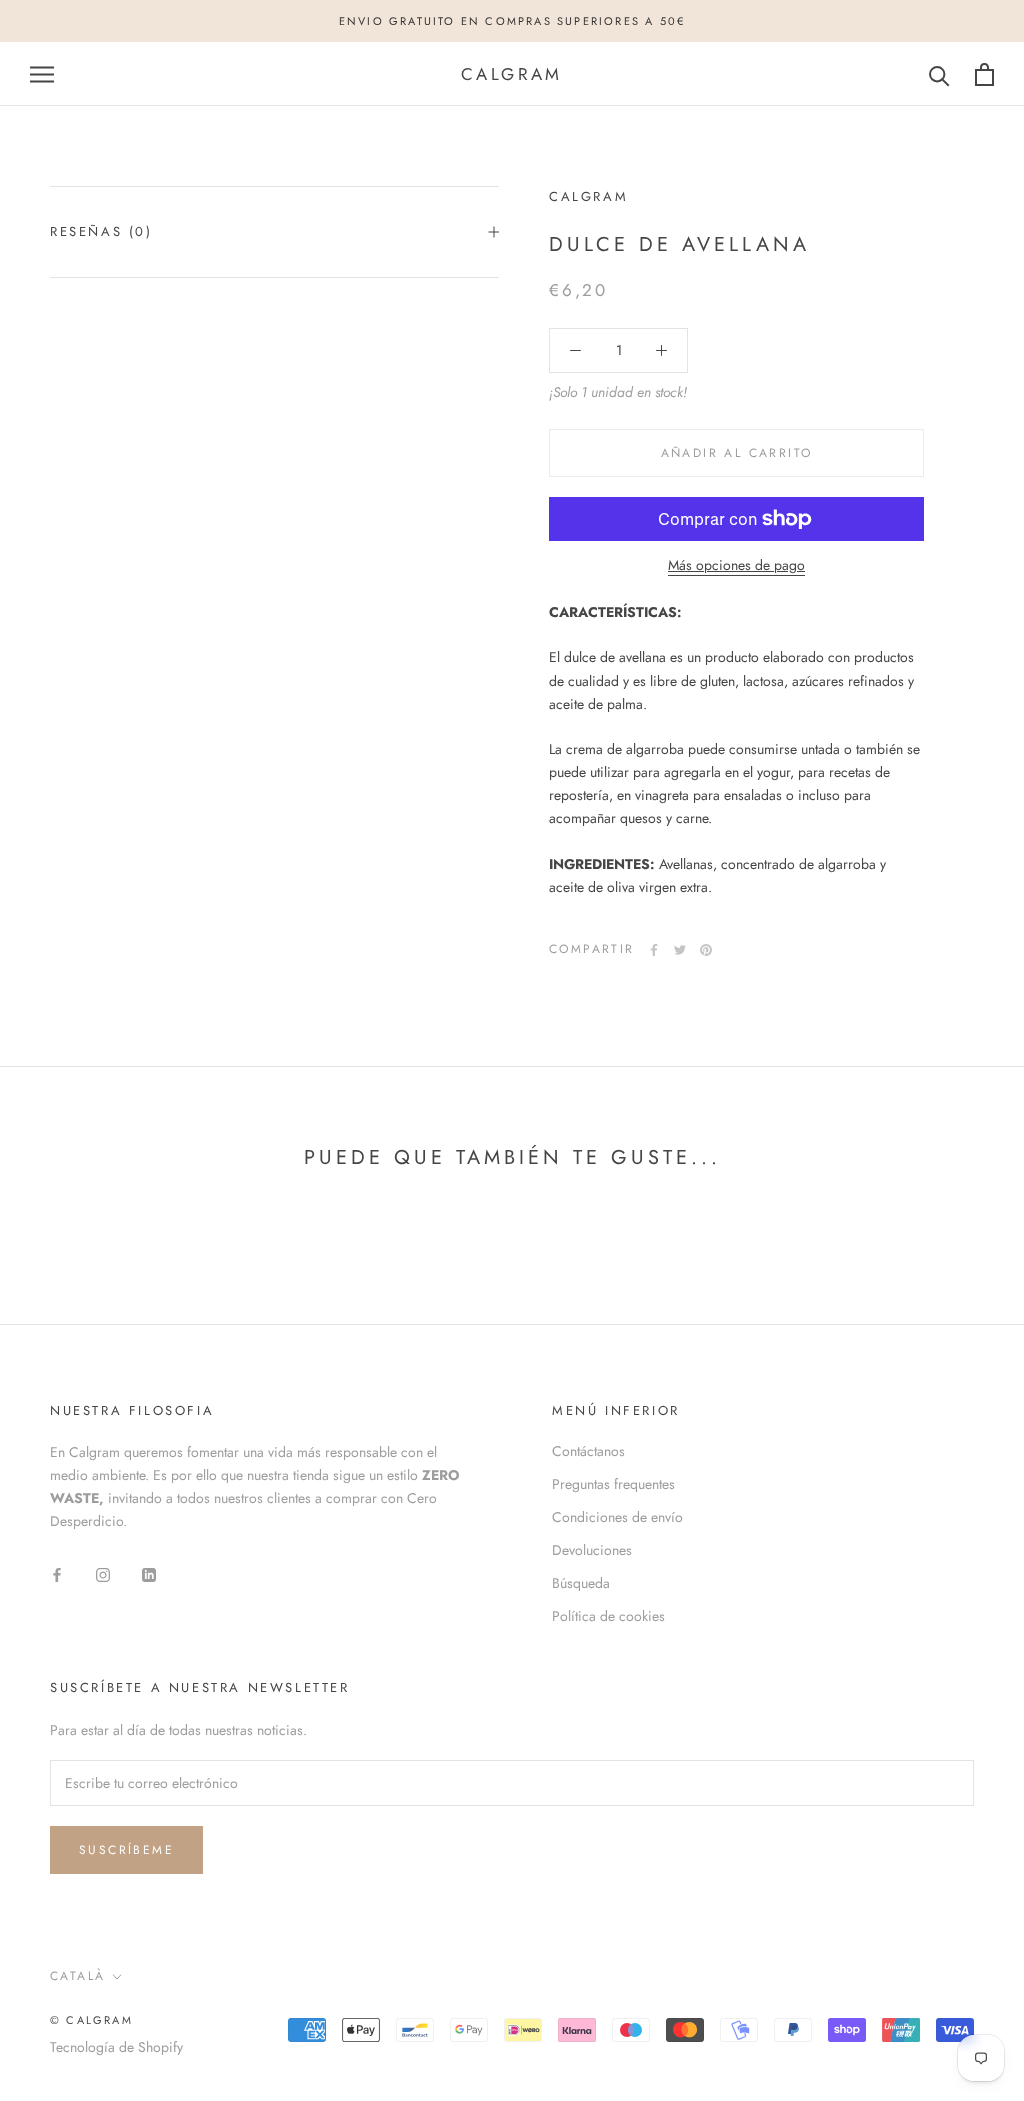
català (77, 1976)
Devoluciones (592, 1550)
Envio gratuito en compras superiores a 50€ (512, 21)
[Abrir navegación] (42, 74)
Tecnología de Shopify (116, 2047)
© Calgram (91, 2020)
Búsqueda (581, 1583)
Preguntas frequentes (613, 1484)
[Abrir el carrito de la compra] (984, 74)
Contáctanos (588, 1451)
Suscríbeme (126, 1850)
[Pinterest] (706, 950)
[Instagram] (103, 1573)
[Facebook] (654, 950)
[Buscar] (939, 74)
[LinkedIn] (149, 1573)
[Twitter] (680, 950)
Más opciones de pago (736, 565)
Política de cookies (608, 1616)
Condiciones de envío (617, 1517)
